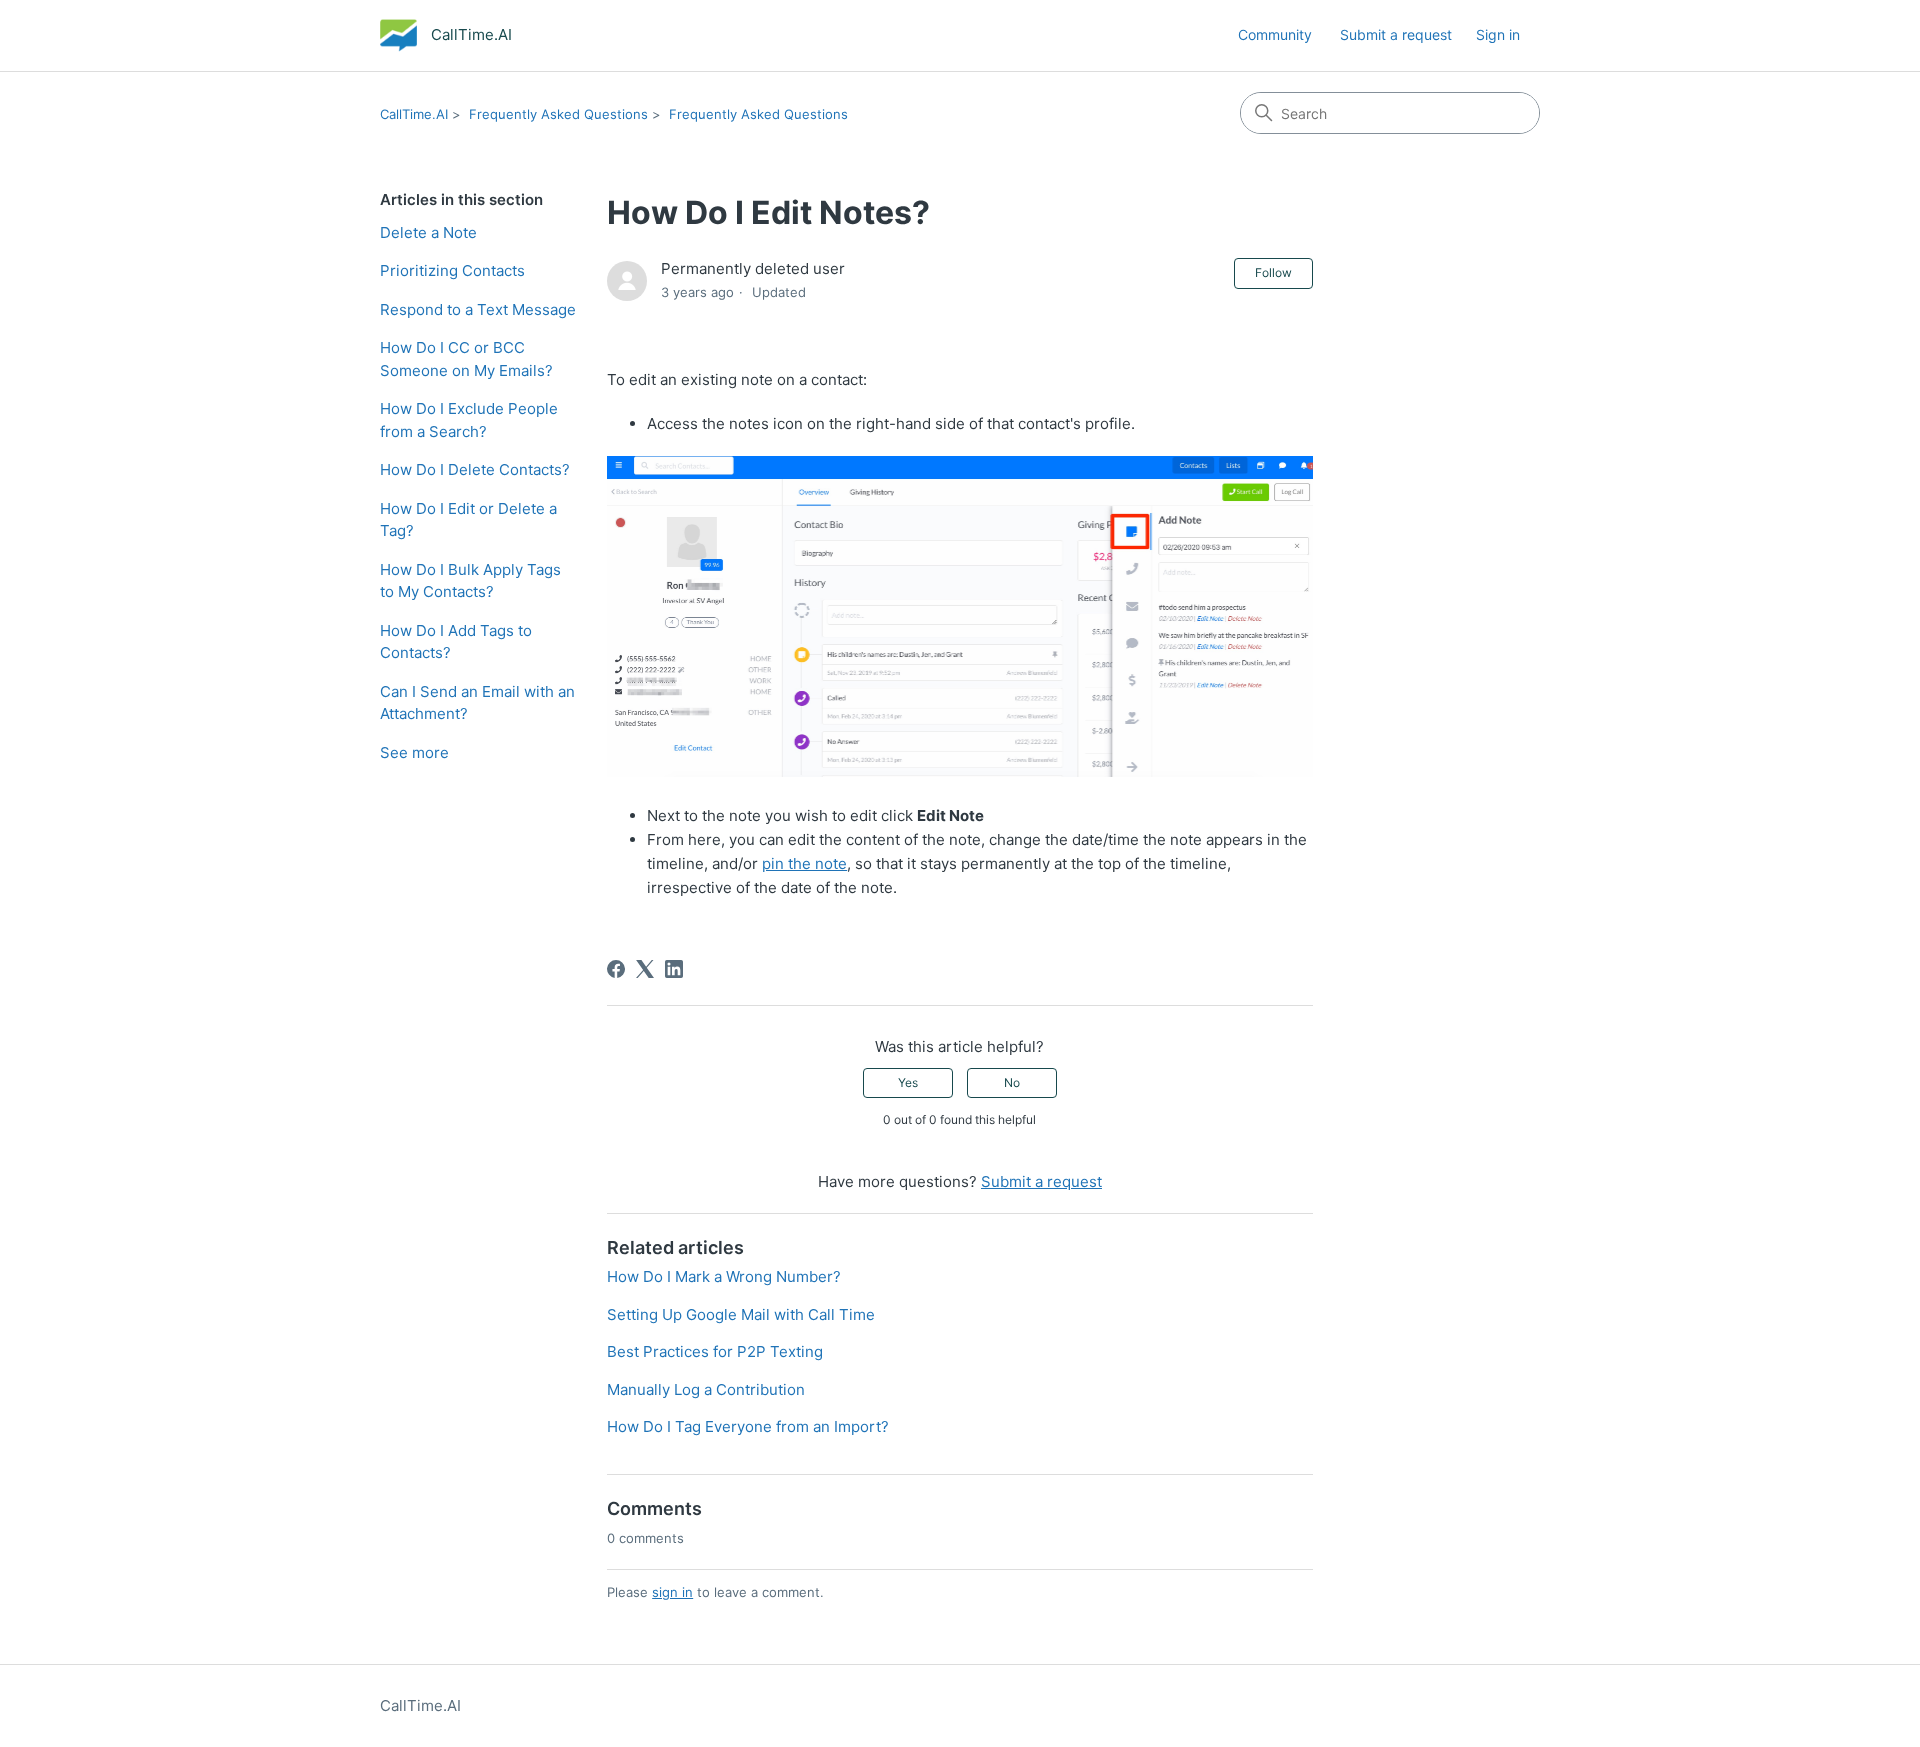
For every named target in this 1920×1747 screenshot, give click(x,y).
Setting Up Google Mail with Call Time (741, 1314)
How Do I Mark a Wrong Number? (724, 1276)
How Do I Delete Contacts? (475, 469)
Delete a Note (428, 232)
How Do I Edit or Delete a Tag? (468, 520)
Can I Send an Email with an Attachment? (477, 703)
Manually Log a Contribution (706, 1389)
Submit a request (1396, 34)
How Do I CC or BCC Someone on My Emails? (466, 359)
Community (1275, 34)
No (1012, 1082)
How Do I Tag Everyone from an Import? (748, 1426)
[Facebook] (616, 969)
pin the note (804, 863)
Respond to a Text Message (478, 309)
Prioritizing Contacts (452, 270)
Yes (908, 1082)
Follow (1273, 272)
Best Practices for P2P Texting (715, 1351)
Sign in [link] (1498, 34)
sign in (672, 1592)
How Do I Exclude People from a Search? (469, 420)
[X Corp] (645, 969)
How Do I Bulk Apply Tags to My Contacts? (470, 581)
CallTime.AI (414, 114)
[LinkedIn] (674, 969)
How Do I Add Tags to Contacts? (456, 642)
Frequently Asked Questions (558, 114)
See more (414, 752)
